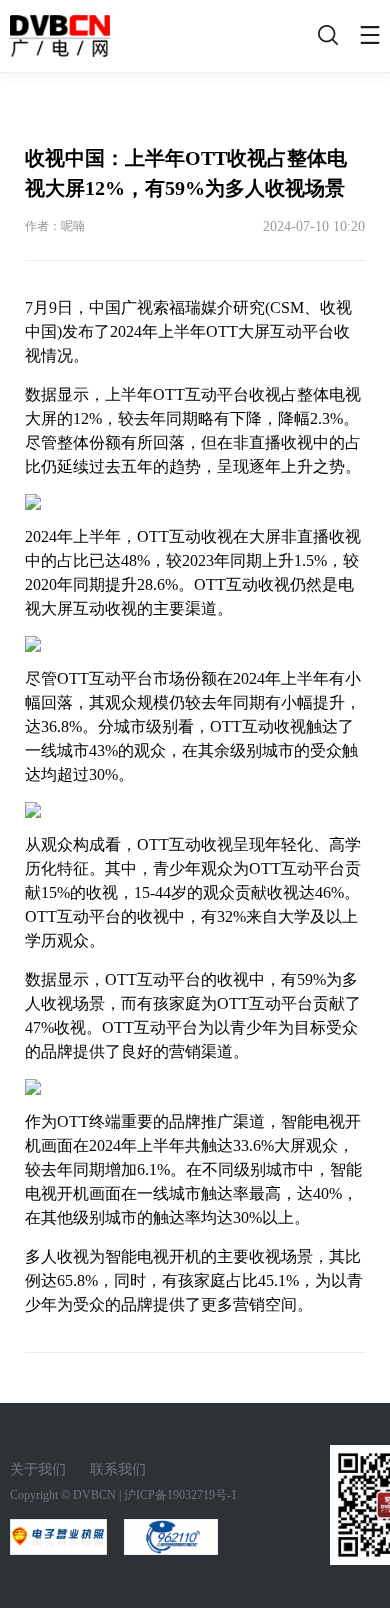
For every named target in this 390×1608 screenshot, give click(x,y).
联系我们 (118, 1469)
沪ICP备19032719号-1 (180, 1495)
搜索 (325, 40)
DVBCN (94, 1495)
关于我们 (38, 1469)
